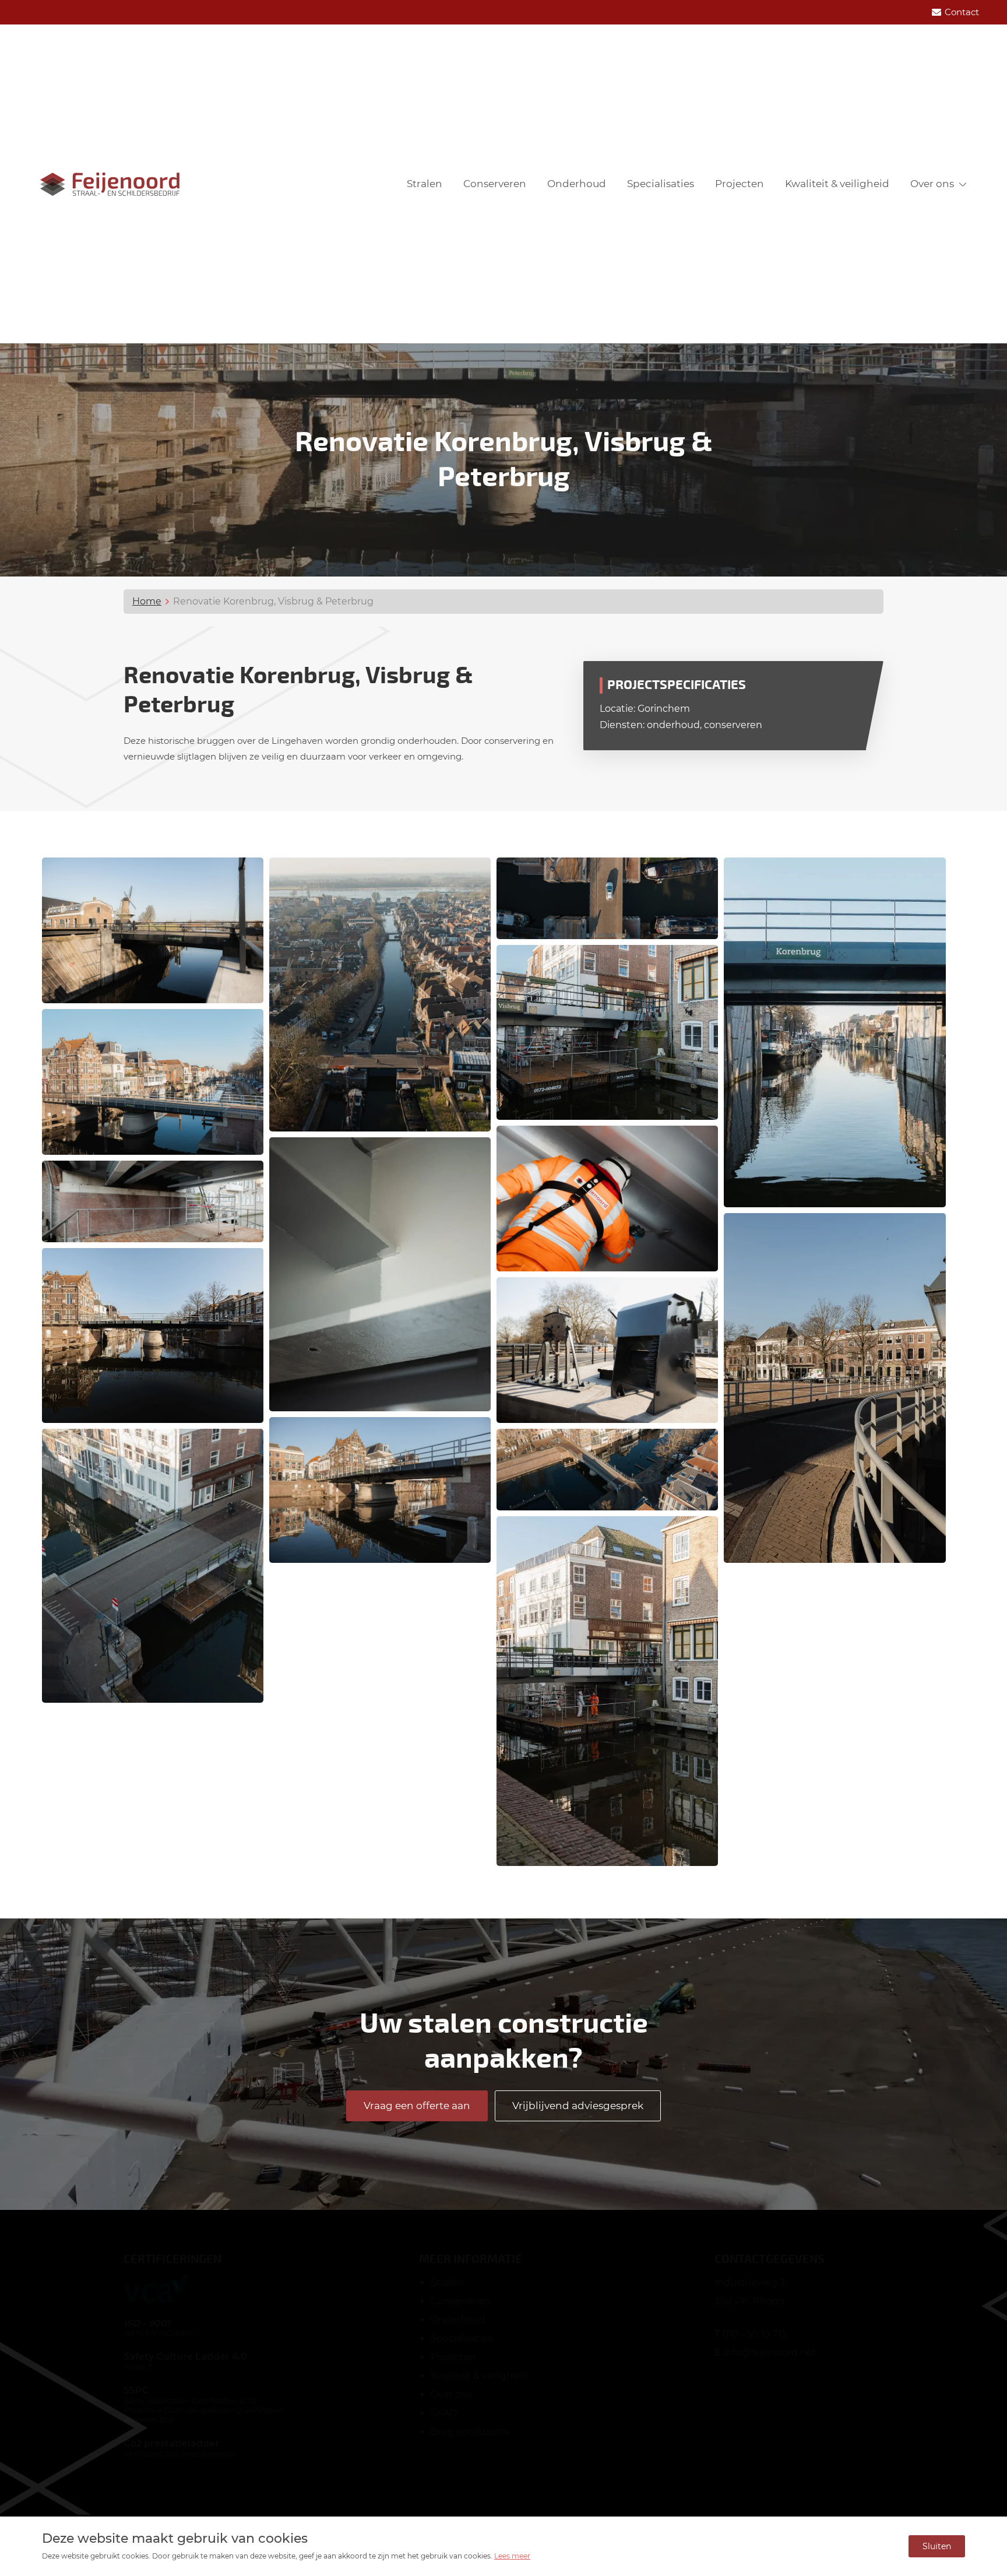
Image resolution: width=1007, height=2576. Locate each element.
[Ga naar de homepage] (110, 184)
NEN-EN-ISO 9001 (158, 2333)
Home (147, 601)
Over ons (932, 184)
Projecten (740, 184)
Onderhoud (577, 184)
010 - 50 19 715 (755, 2334)
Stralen (425, 184)
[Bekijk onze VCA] (156, 2299)
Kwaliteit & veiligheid (837, 184)
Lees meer (512, 2556)
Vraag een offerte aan (417, 2106)
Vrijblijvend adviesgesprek (578, 2106)
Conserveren (495, 184)
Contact (962, 12)
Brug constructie (470, 2432)
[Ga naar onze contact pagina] (936, 12)
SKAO (444, 2413)
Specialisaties (661, 184)
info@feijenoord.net (770, 2352)
